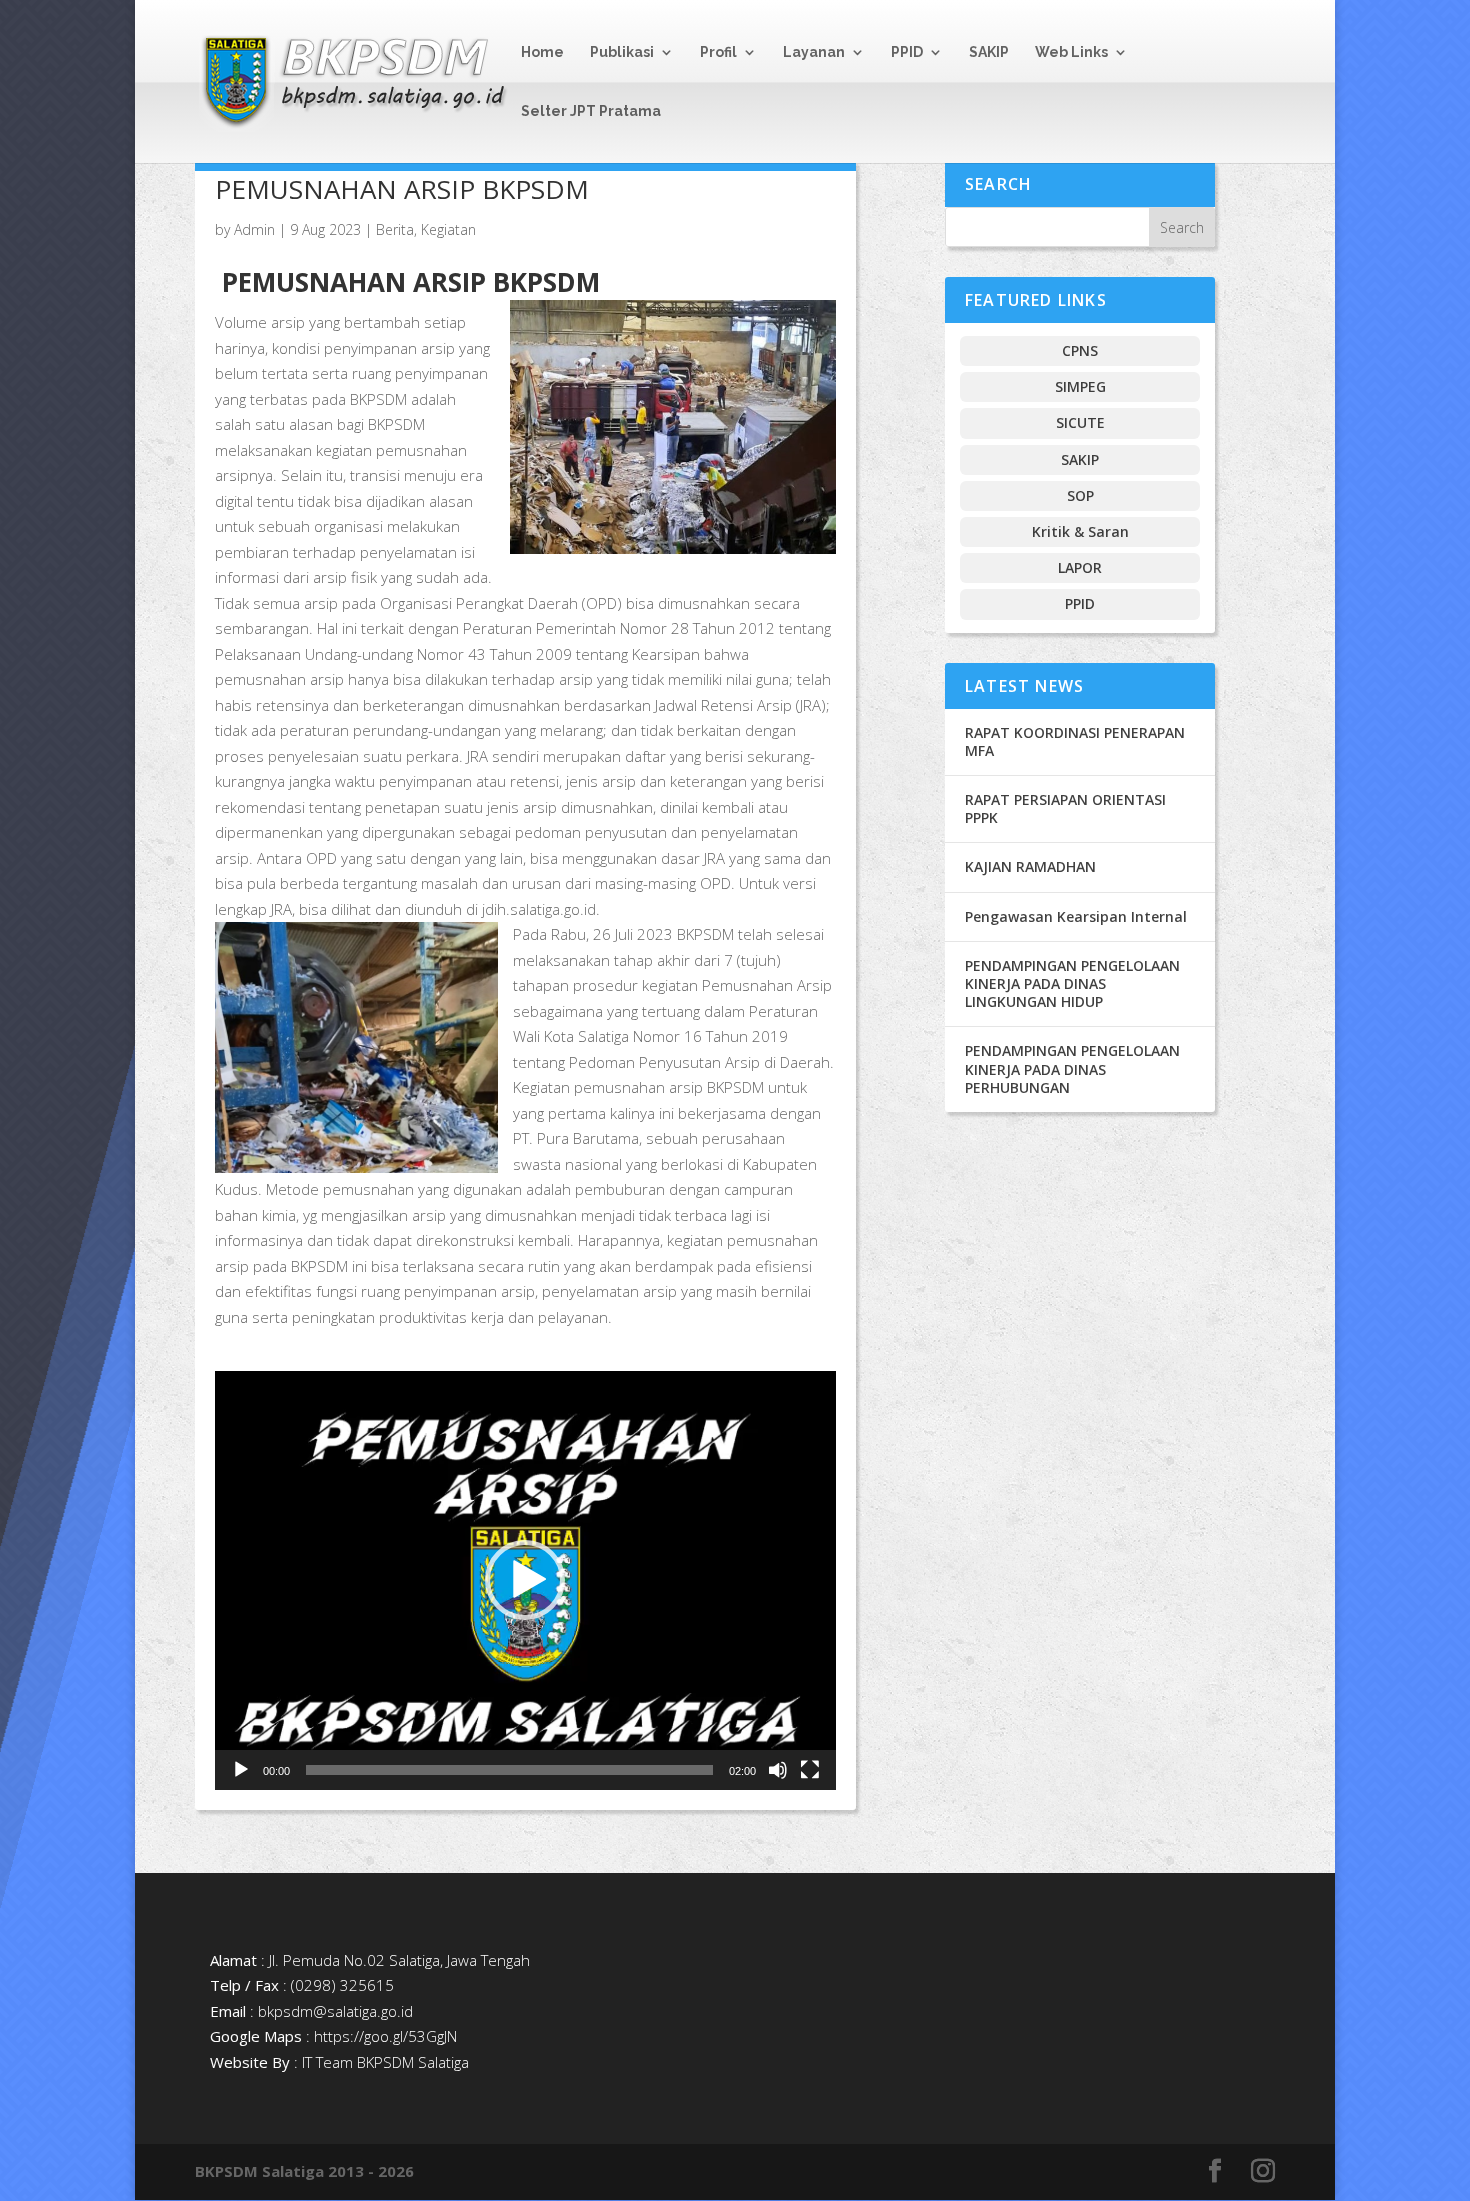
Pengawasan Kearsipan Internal (1076, 916)
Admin (254, 229)
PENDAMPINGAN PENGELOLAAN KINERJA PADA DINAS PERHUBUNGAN (1072, 1068)
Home (542, 52)
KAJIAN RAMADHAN (1030, 866)
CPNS (1080, 350)
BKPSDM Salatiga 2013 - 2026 (304, 2171)
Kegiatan (448, 229)
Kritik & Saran (1080, 531)
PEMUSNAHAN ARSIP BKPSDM (402, 189)
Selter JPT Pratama (591, 111)
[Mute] (778, 1770)
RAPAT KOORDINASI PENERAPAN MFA (1075, 741)
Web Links (1071, 52)
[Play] (241, 1770)
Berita (395, 229)
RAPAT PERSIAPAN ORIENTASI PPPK (1065, 808)
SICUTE (1080, 422)
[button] (525, 1580)
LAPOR (1080, 567)
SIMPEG (1080, 386)
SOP (1080, 495)
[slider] (509, 1770)
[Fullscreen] (810, 1770)
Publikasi (622, 52)
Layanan (814, 52)
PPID (907, 52)
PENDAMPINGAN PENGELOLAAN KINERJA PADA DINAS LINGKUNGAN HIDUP (1072, 983)
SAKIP (989, 52)
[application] (525, 1580)
